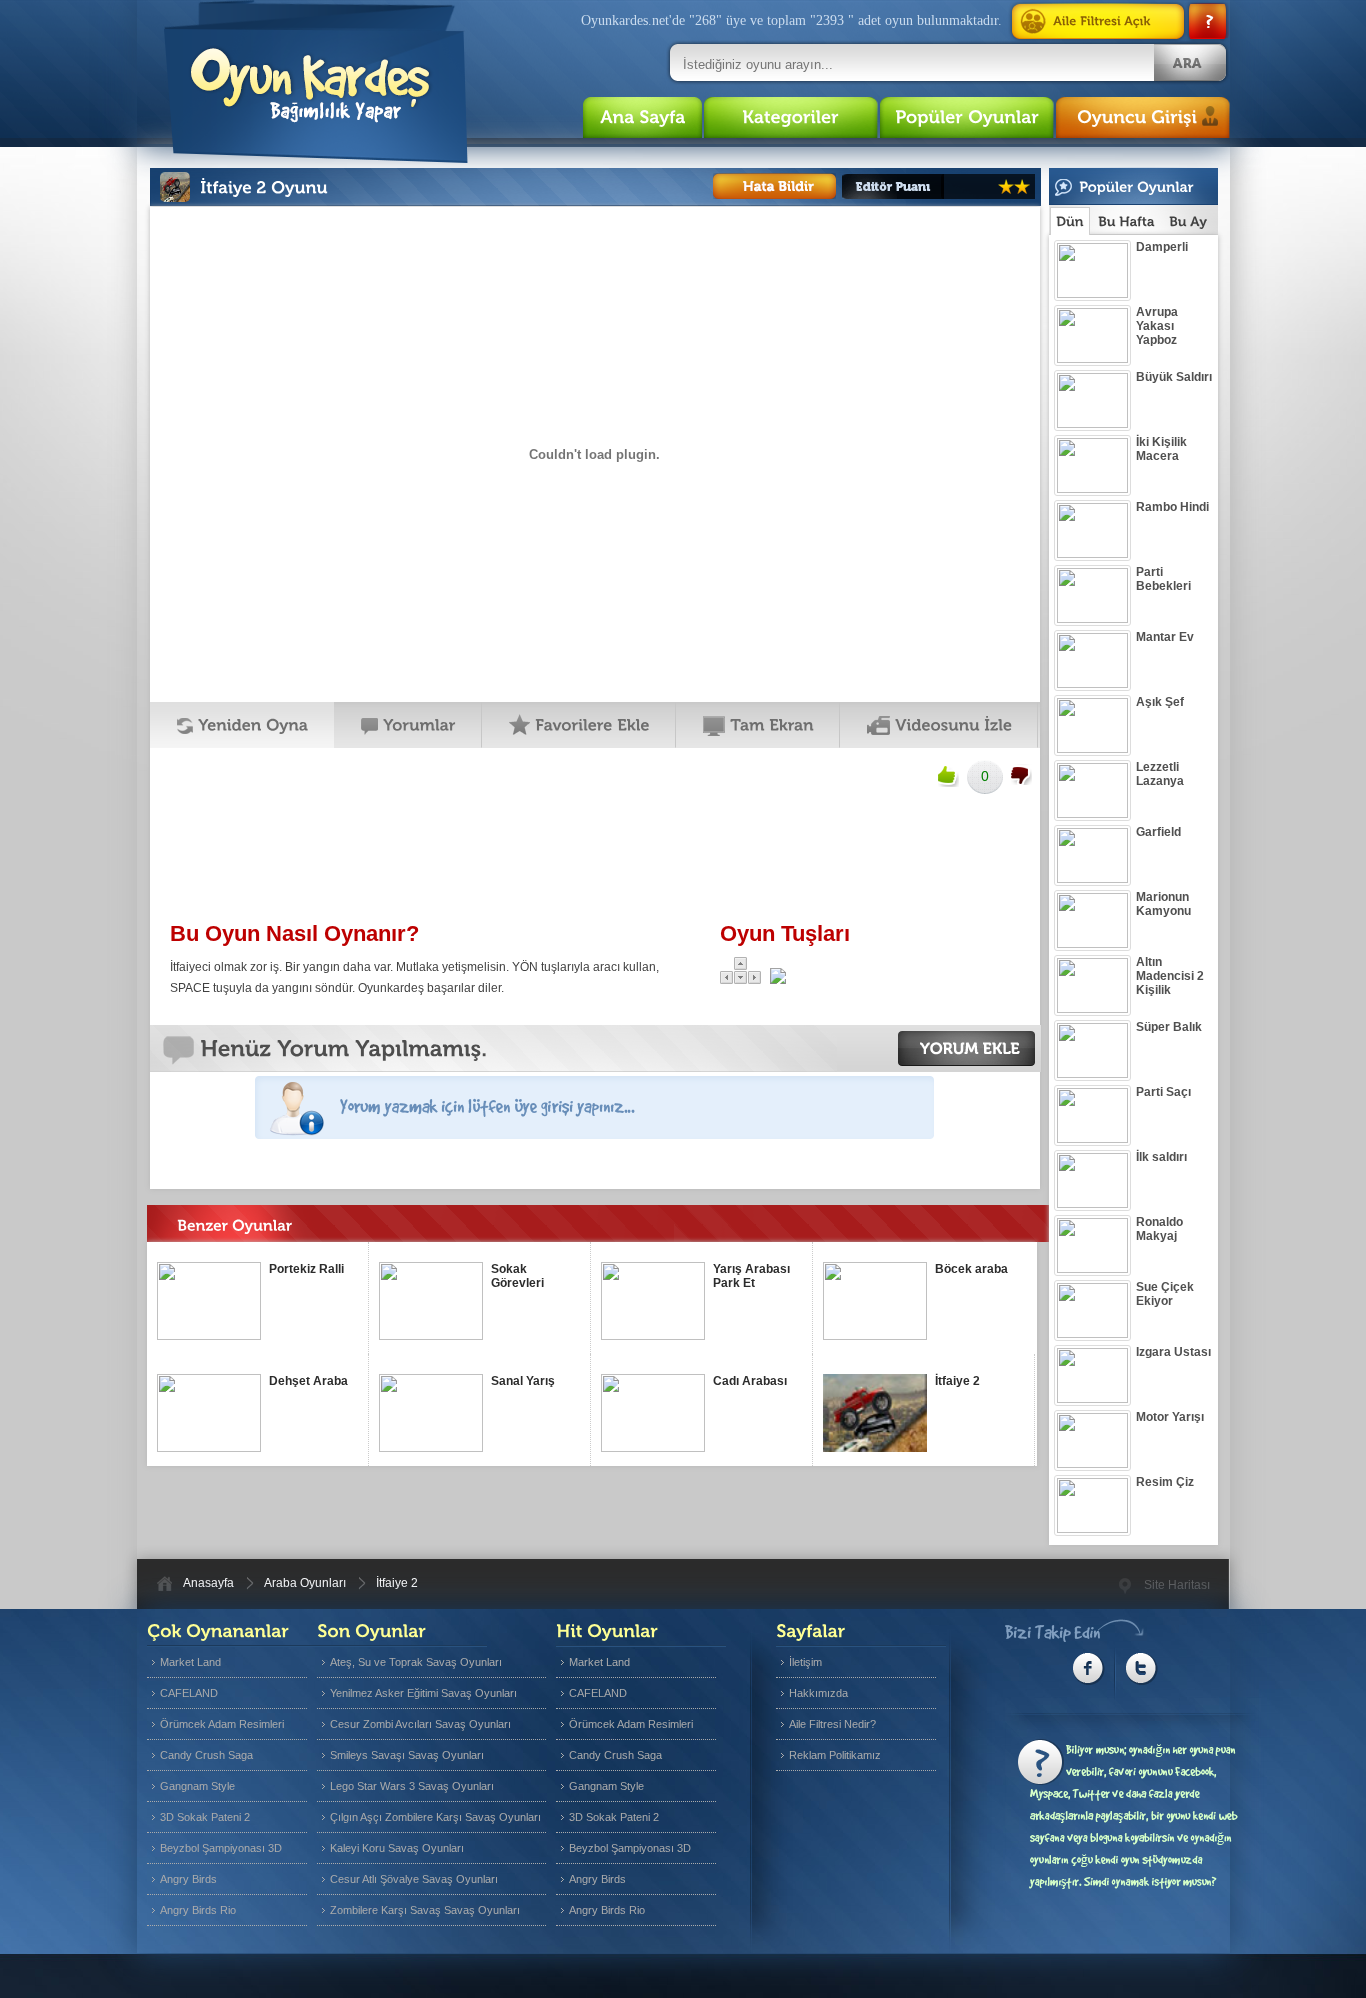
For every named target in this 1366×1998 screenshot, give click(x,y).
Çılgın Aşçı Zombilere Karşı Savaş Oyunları (435, 1817)
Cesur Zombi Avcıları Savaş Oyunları (420, 1724)
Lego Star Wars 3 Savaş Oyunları (412, 1786)
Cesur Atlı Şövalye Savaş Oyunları (414, 1879)
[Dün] (1070, 221)
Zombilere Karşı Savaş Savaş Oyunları (425, 1910)
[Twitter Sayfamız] (1141, 1669)
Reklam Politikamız (835, 1755)
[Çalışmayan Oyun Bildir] (774, 186)
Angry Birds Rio (198, 1910)
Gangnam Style (197, 1786)
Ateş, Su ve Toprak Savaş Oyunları (416, 1662)
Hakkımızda (818, 1693)
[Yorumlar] (408, 725)
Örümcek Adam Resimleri (222, 1724)
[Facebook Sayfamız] (1088, 1669)
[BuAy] (1188, 221)
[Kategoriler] (791, 117)
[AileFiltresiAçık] (1102, 21)
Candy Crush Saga (206, 1755)
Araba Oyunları (305, 1583)
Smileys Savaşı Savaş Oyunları (407, 1755)
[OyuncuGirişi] (1143, 117)
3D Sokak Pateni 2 (205, 1817)
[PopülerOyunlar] (967, 117)
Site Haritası (1177, 1585)
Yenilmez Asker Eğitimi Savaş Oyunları (423, 1693)
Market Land (190, 1662)
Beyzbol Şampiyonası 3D (221, 1848)
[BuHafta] (1126, 221)
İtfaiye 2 (397, 1583)
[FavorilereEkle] (579, 725)
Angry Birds (188, 1879)
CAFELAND (189, 1693)
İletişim (805, 1662)
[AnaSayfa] (642, 117)
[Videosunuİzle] (939, 725)
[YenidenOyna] (242, 725)
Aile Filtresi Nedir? (832, 1724)
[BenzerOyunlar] (270, 1231)
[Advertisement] (594, 856)
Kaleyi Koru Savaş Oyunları (397, 1848)
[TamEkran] (758, 725)
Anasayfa (208, 1583)
